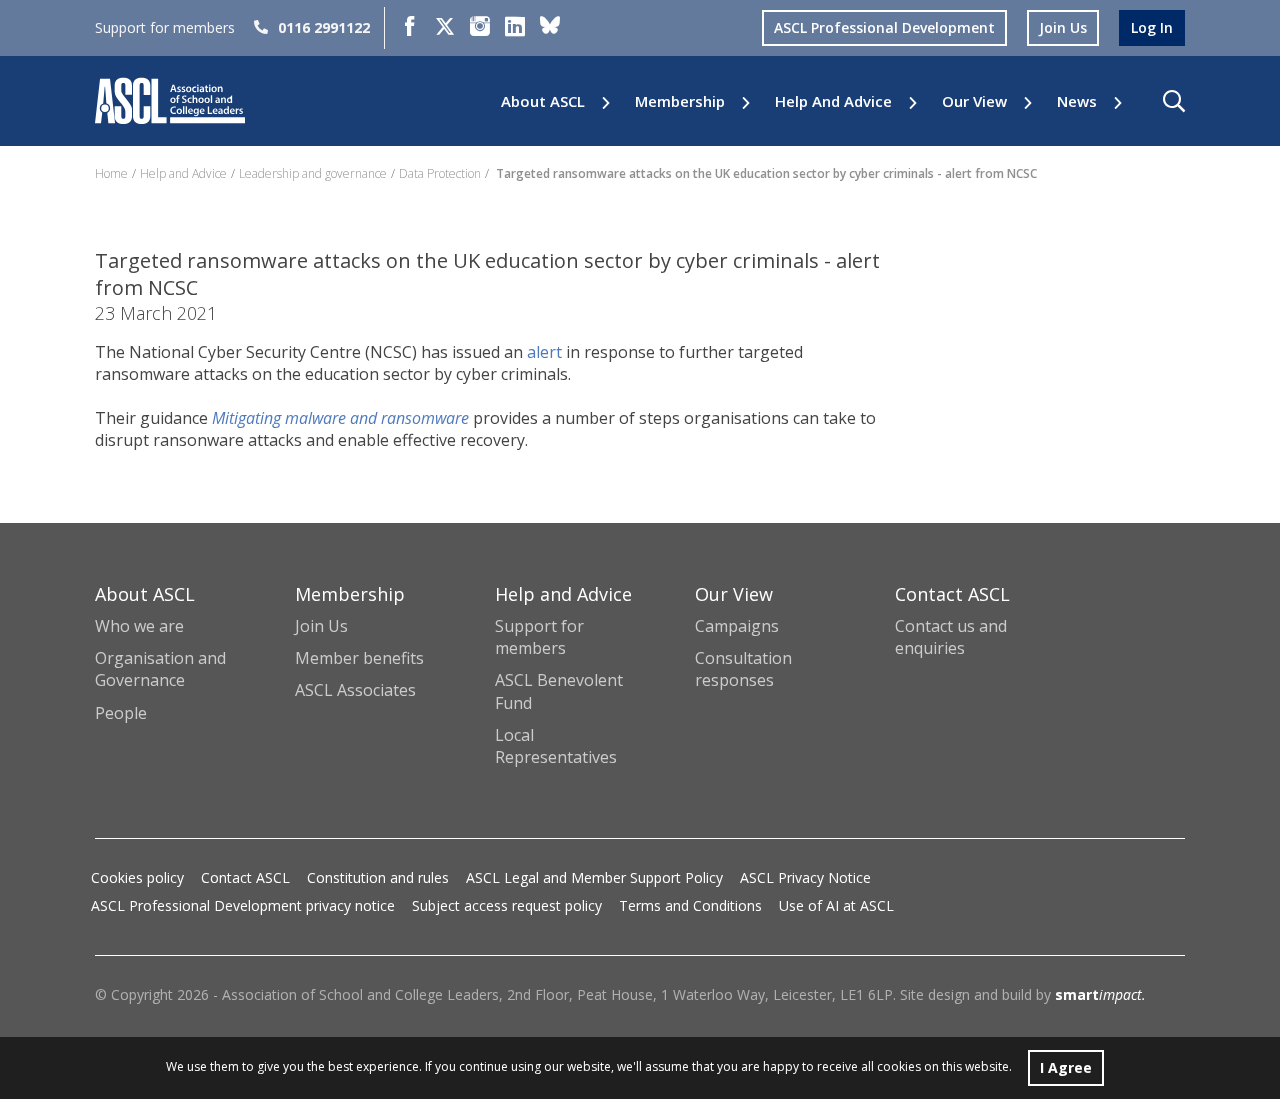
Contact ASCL (245, 877)
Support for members (539, 637)
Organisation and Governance (160, 669)
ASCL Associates (355, 690)
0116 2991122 (324, 27)
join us (1063, 27)
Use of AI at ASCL (836, 905)
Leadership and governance (313, 173)
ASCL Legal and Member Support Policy (594, 877)
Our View (974, 101)
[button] (1174, 101)
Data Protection (440, 173)
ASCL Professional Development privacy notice (243, 905)
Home (111, 173)
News (1077, 101)
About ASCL (543, 101)
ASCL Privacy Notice (805, 877)
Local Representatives (556, 746)
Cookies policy (137, 877)
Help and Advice (833, 101)
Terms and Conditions (690, 905)
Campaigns (737, 626)
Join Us (321, 626)
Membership (680, 101)
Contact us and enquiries (951, 637)
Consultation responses (743, 669)
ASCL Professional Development (884, 27)
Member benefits (359, 658)
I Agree (1066, 1067)
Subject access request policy (507, 905)
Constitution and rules (378, 877)
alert (544, 352)
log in (1152, 27)
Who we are (139, 626)
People (121, 713)
